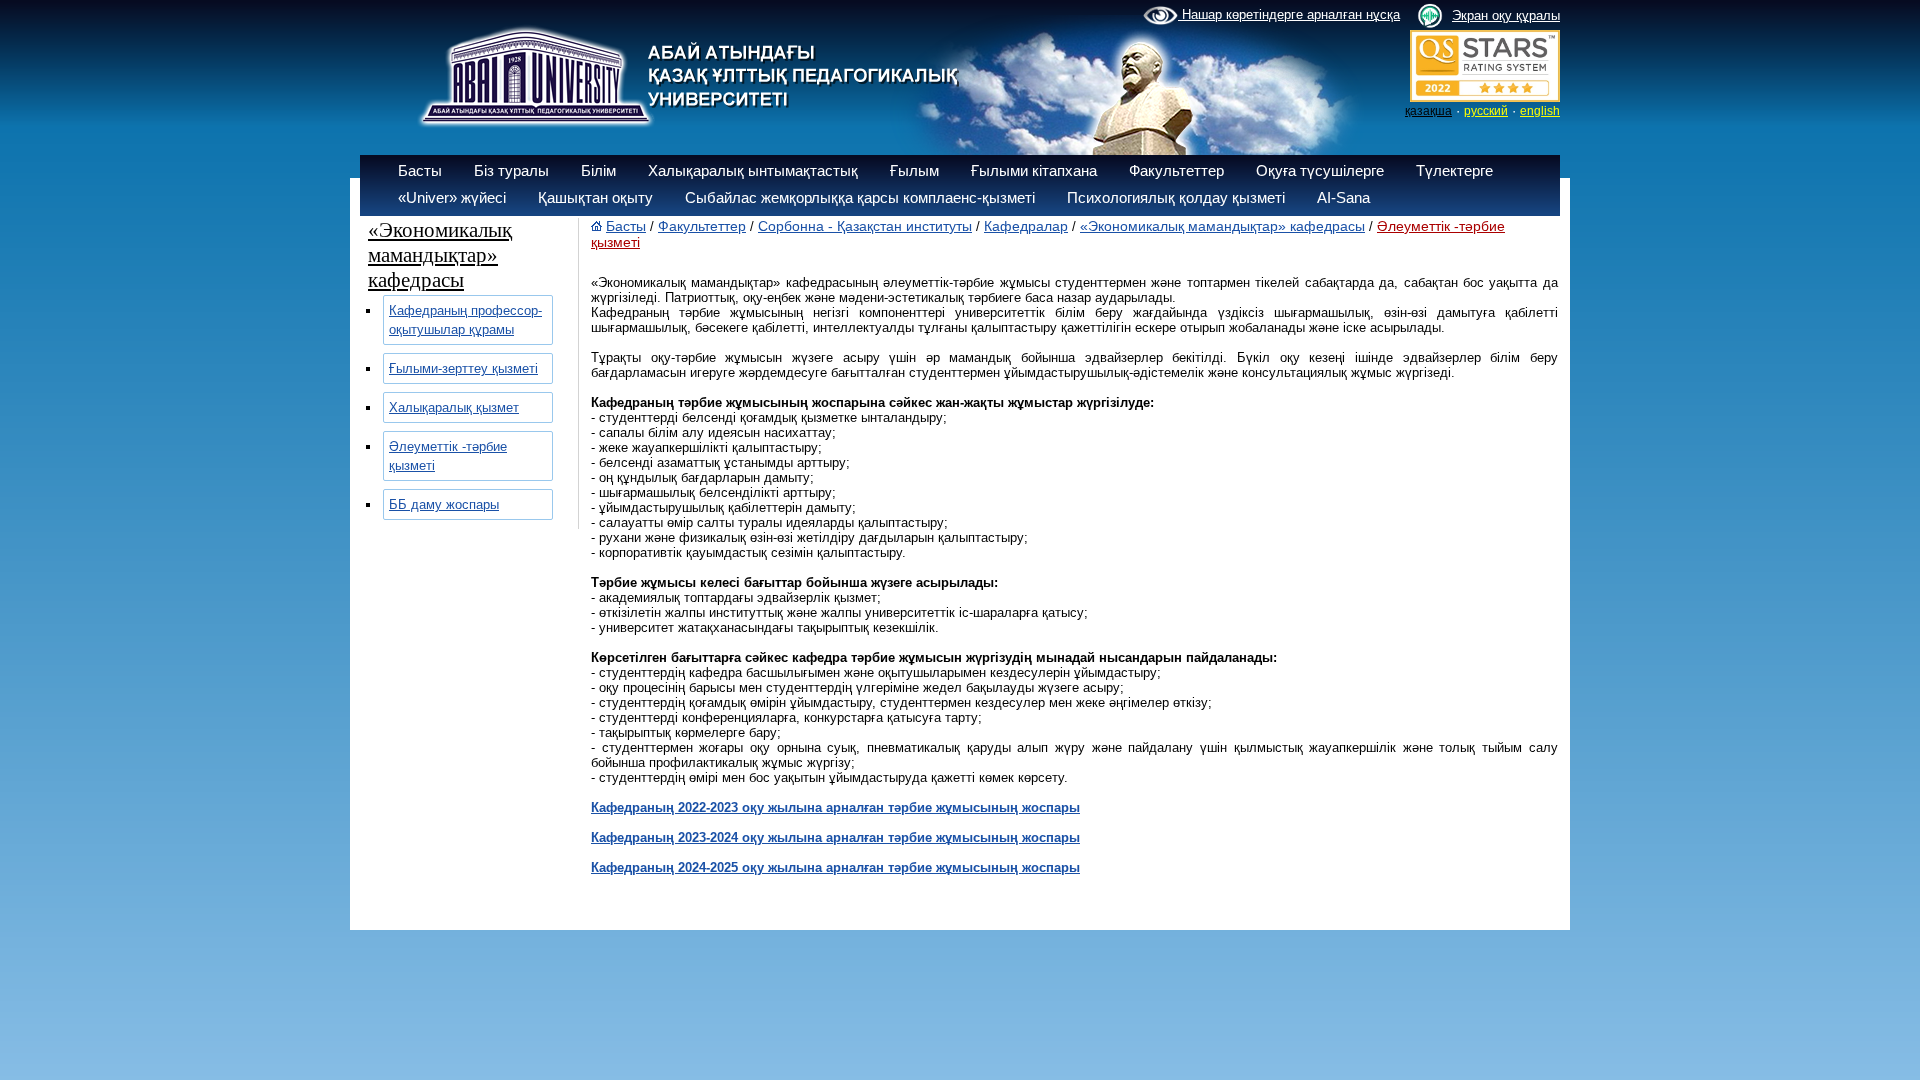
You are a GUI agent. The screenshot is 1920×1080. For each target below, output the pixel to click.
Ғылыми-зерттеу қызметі (463, 368)
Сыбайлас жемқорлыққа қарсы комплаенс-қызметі (860, 197)
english (1540, 111)
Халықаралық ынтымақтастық (753, 170)
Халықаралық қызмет (454, 407)
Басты (420, 170)
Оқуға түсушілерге (1320, 170)
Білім (598, 170)
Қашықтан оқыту (595, 197)
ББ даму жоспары (444, 504)
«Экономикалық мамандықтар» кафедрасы (1222, 226)
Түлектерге (1454, 170)
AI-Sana (1343, 197)
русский (1486, 111)
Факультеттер (1176, 170)
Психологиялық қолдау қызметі (1176, 197)
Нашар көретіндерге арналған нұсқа (1289, 14)
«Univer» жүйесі (452, 197)
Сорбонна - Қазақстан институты (865, 226)
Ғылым (914, 170)
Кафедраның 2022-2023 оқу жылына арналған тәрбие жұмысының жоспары (835, 807)
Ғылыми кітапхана (1034, 170)
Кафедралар (1026, 226)
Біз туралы (511, 170)
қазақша (1428, 111)
